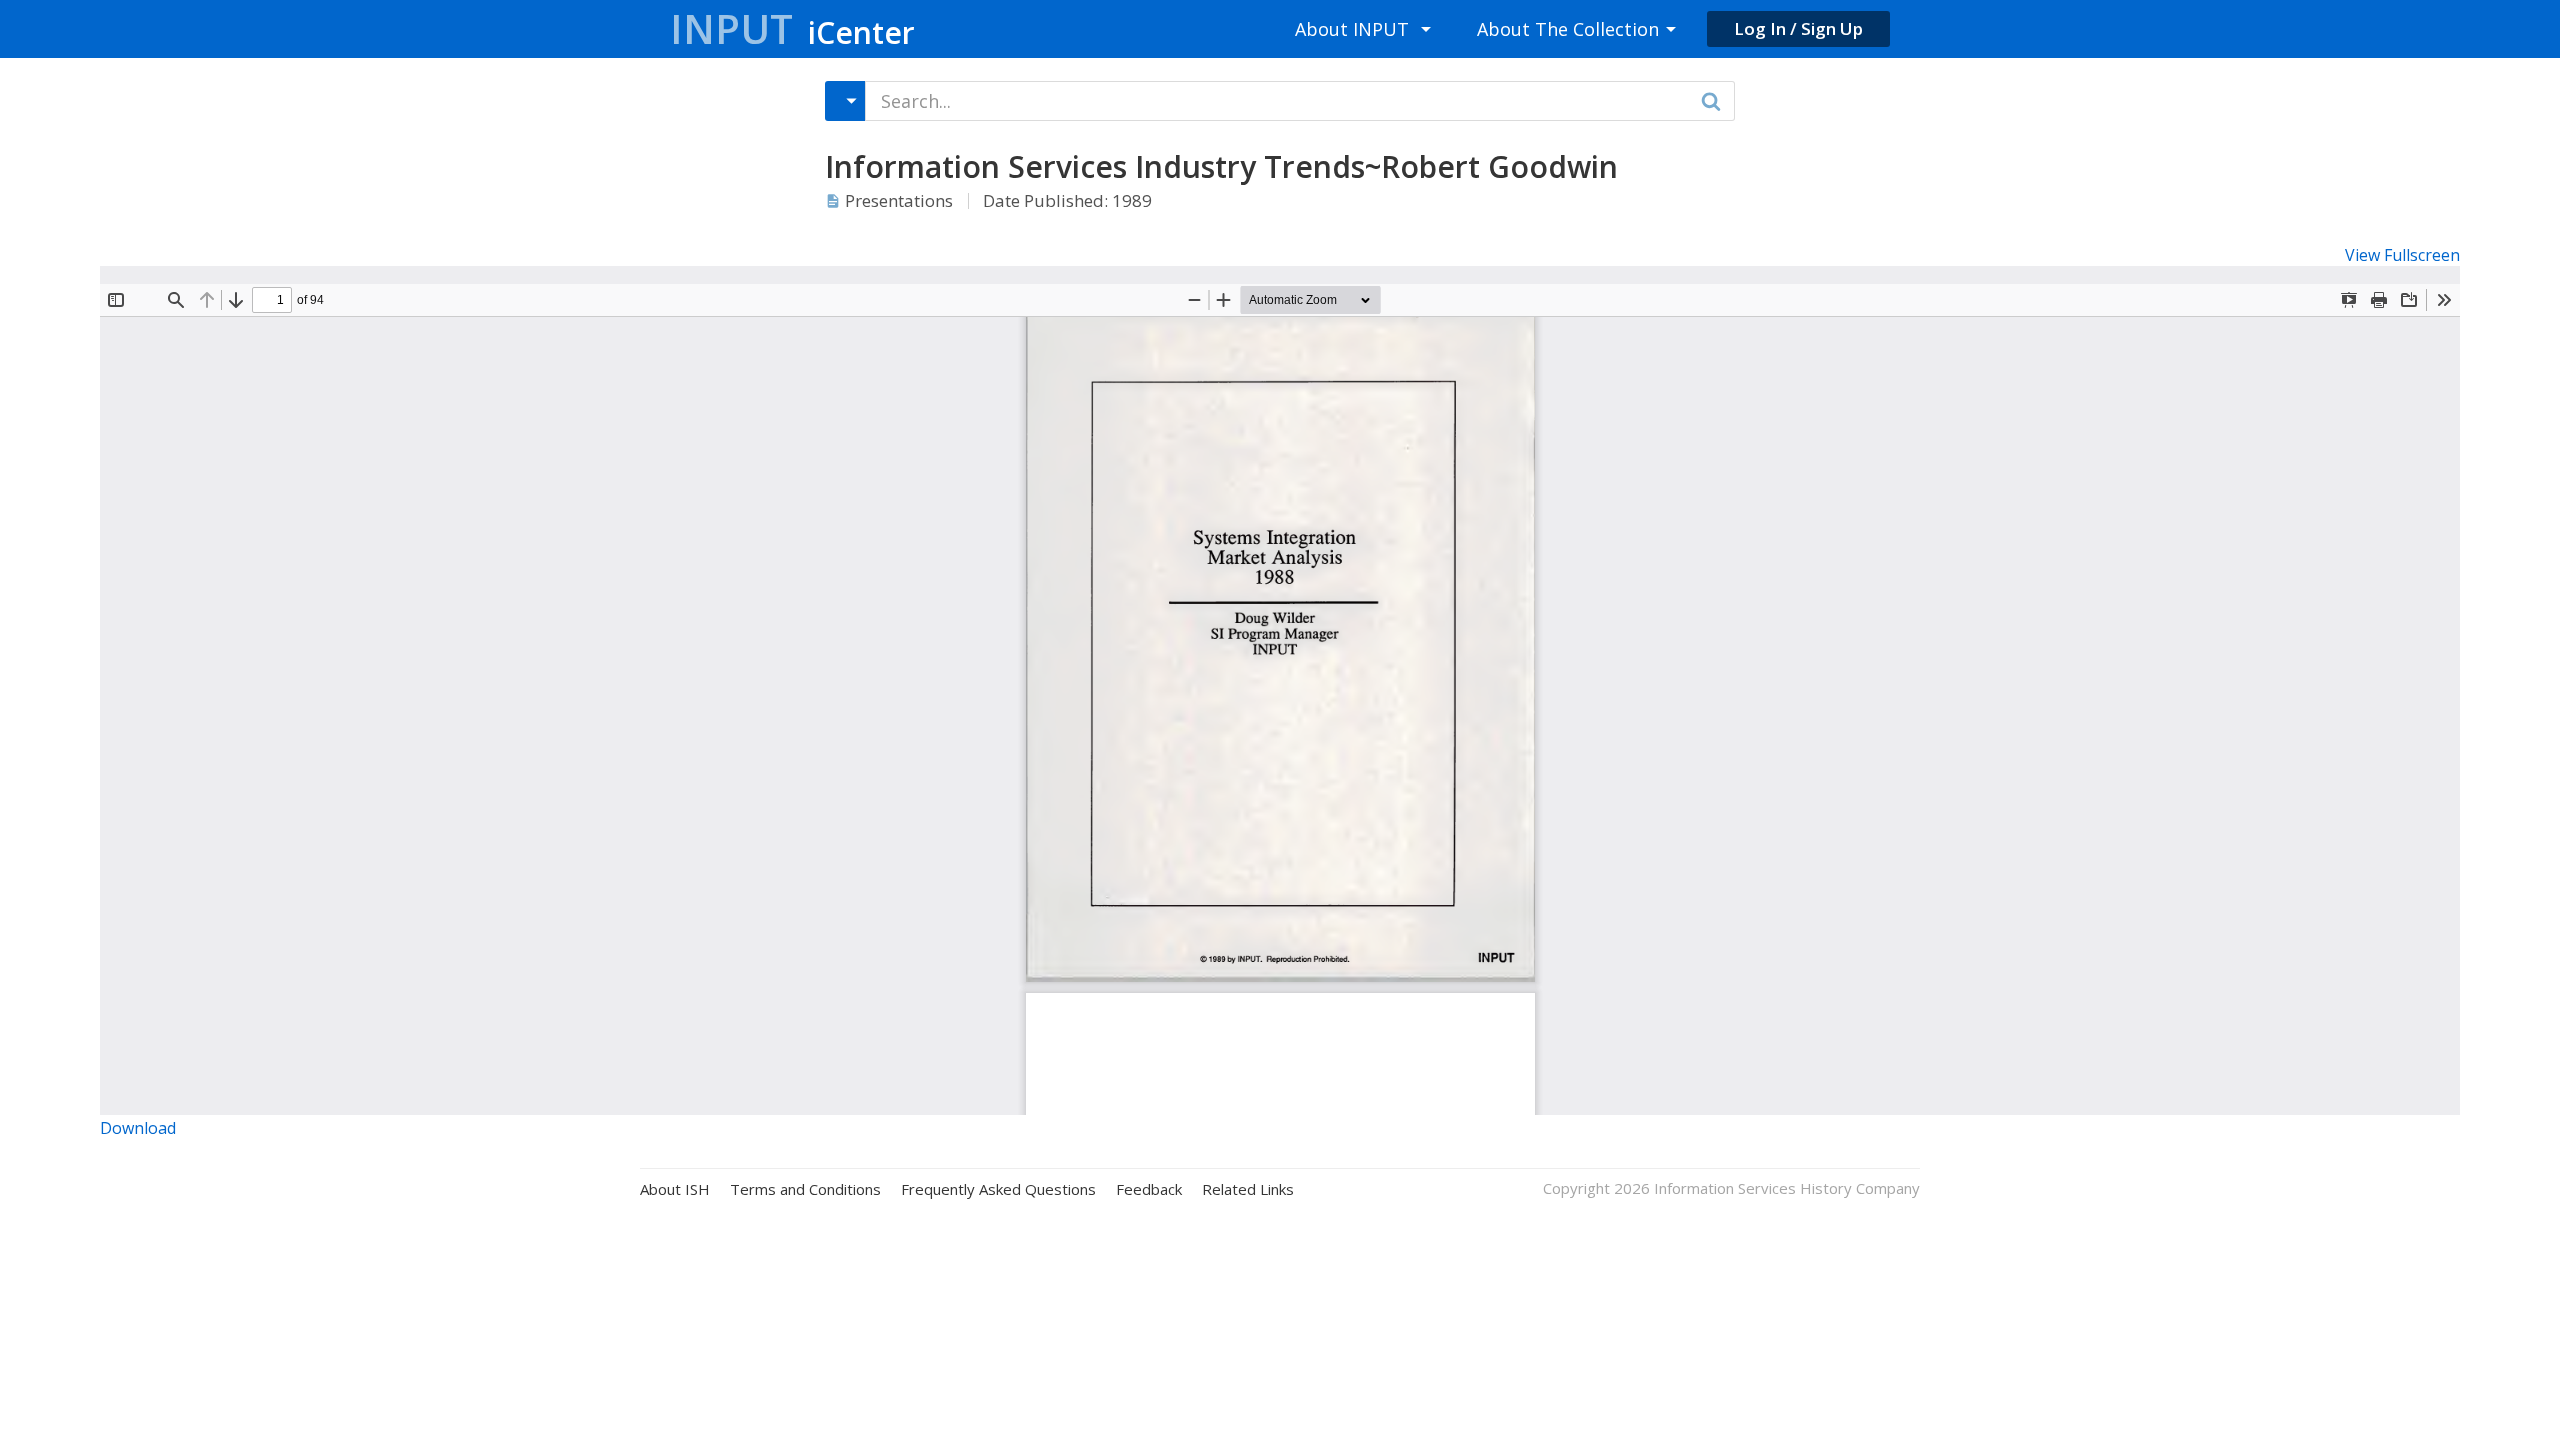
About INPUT (1352, 29)
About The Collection (1568, 29)
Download (138, 1128)
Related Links (1248, 1189)
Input (792, 28)
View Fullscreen (2402, 255)
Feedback (1149, 1189)
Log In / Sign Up (1798, 28)
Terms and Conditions (805, 1189)
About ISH (675, 1189)
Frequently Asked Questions (998, 1189)
